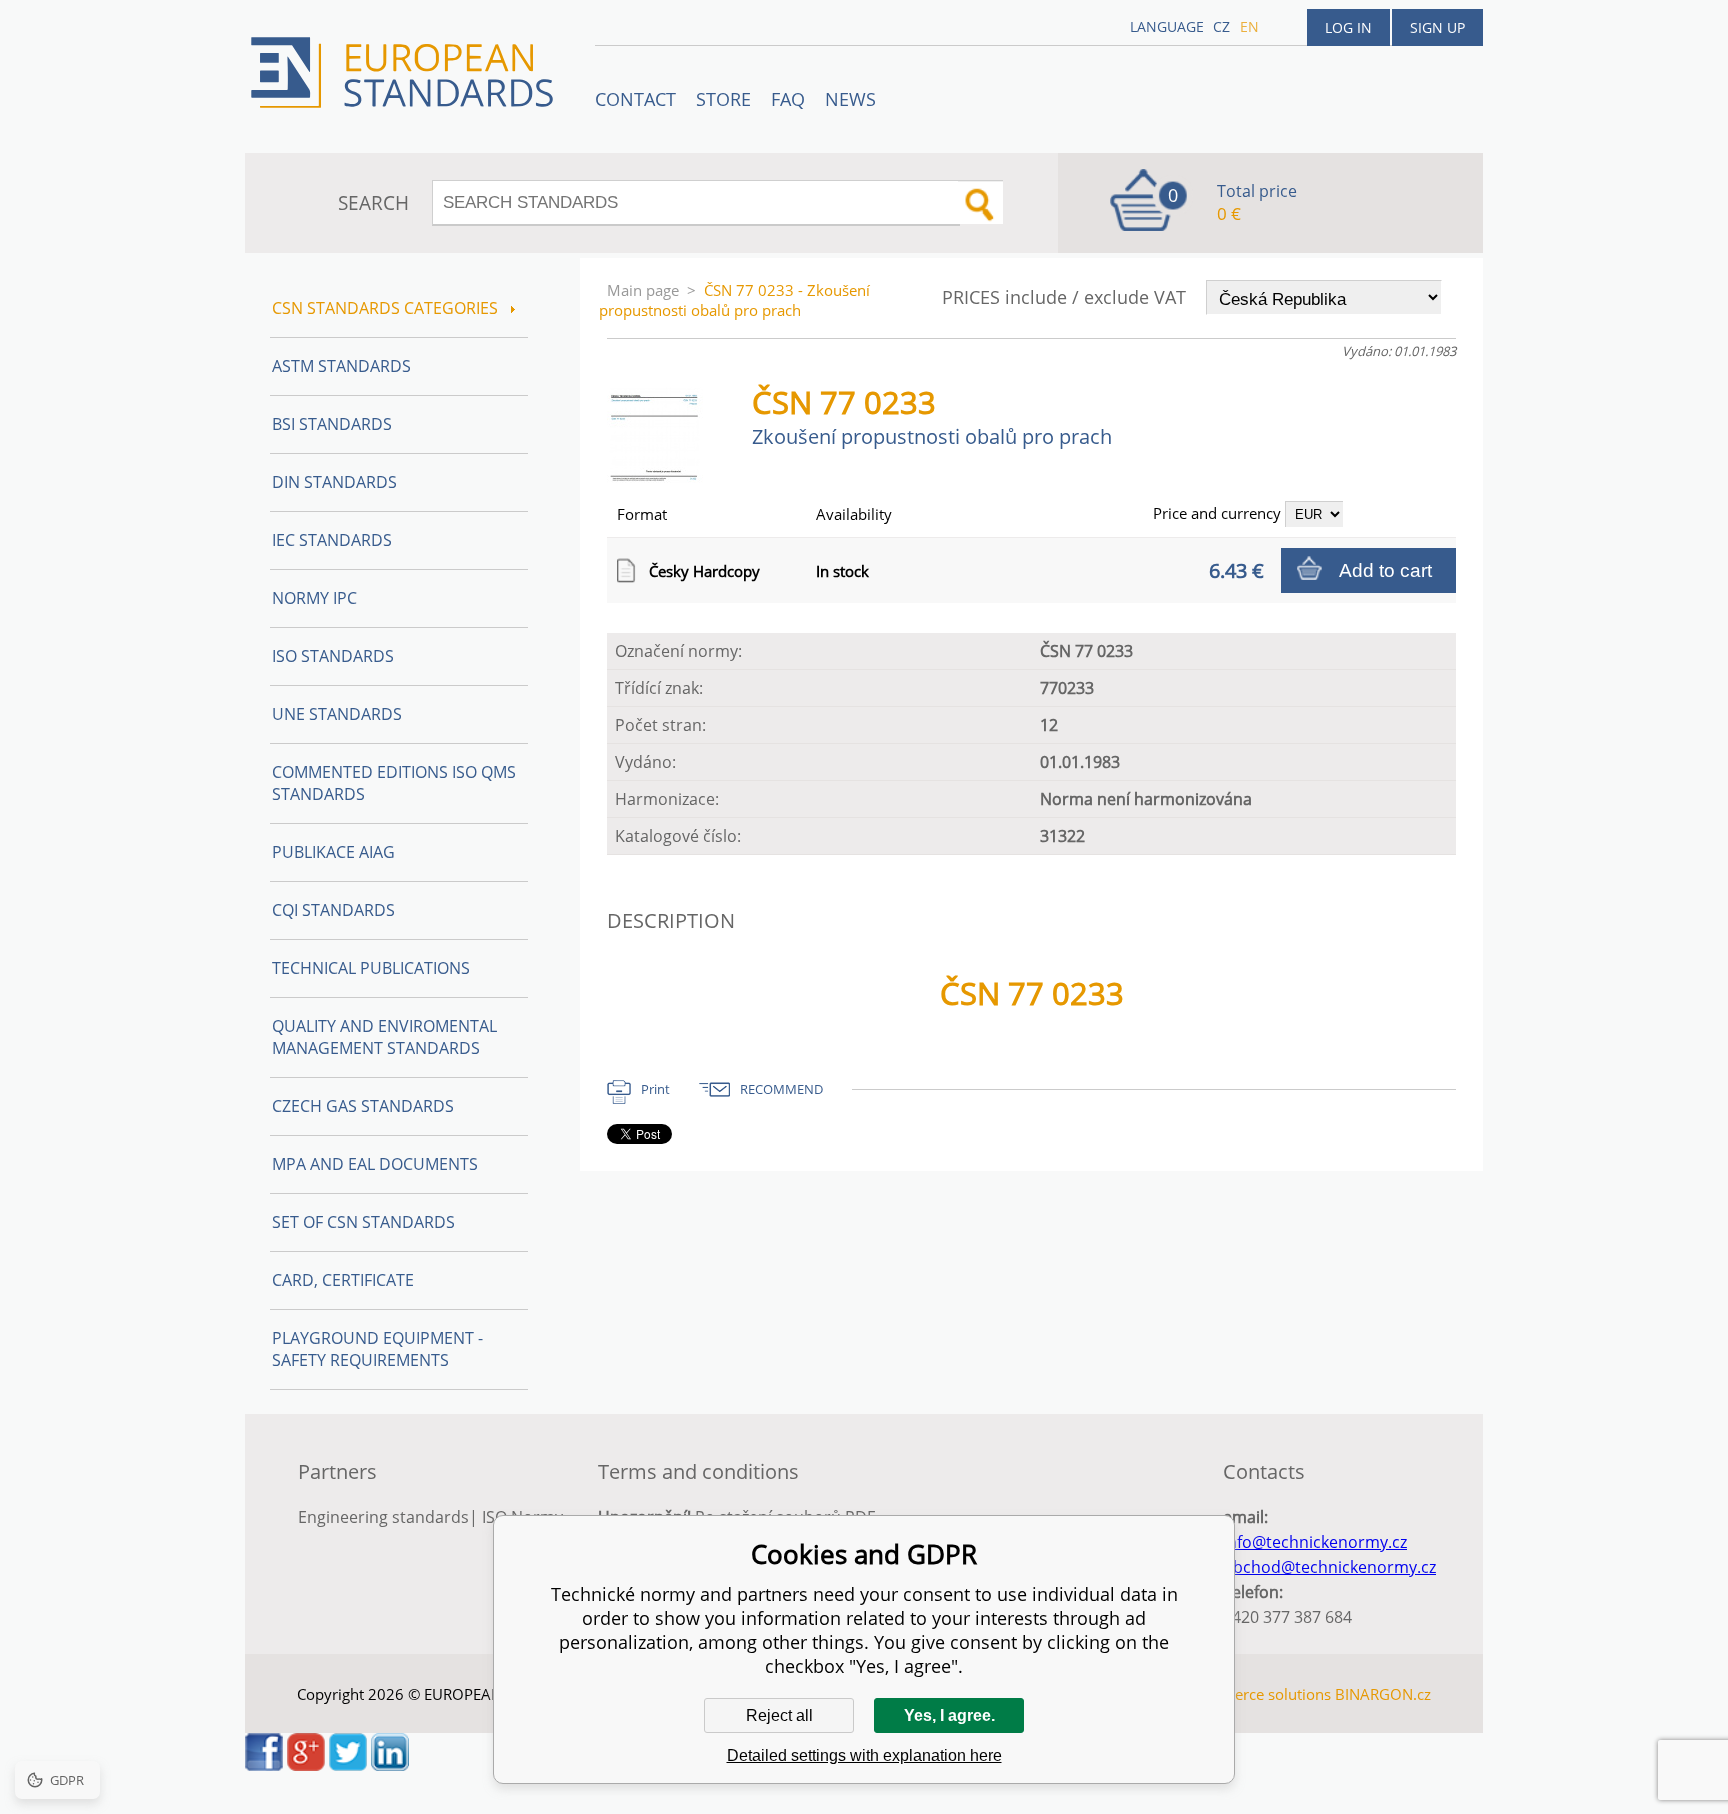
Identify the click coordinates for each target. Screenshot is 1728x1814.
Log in (1348, 27)
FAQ (788, 99)
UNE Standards (337, 714)
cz (1221, 26)
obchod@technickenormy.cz (1329, 1567)
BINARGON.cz (1383, 1694)
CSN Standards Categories (387, 308)
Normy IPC (314, 598)
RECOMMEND (781, 1089)
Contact (635, 99)
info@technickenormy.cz (1315, 1542)
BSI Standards (332, 424)
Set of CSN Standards (363, 1222)
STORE (723, 99)
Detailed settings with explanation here (864, 1755)
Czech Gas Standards (363, 1106)
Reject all (779, 1715)
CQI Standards (333, 910)
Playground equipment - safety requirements (377, 1349)
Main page (643, 290)
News (850, 99)
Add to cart (1385, 570)
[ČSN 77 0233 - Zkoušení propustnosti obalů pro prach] (663, 477)
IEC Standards (332, 540)
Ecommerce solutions (1257, 1694)
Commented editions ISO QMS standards (394, 783)
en (1249, 26)
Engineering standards (383, 1517)
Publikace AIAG (333, 852)
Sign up (1437, 27)
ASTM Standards (341, 366)
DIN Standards (334, 482)
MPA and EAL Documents (375, 1164)
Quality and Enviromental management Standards (384, 1037)
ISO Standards (333, 656)
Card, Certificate (343, 1280)
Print (655, 1089)
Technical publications (371, 968)
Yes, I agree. (949, 1715)
